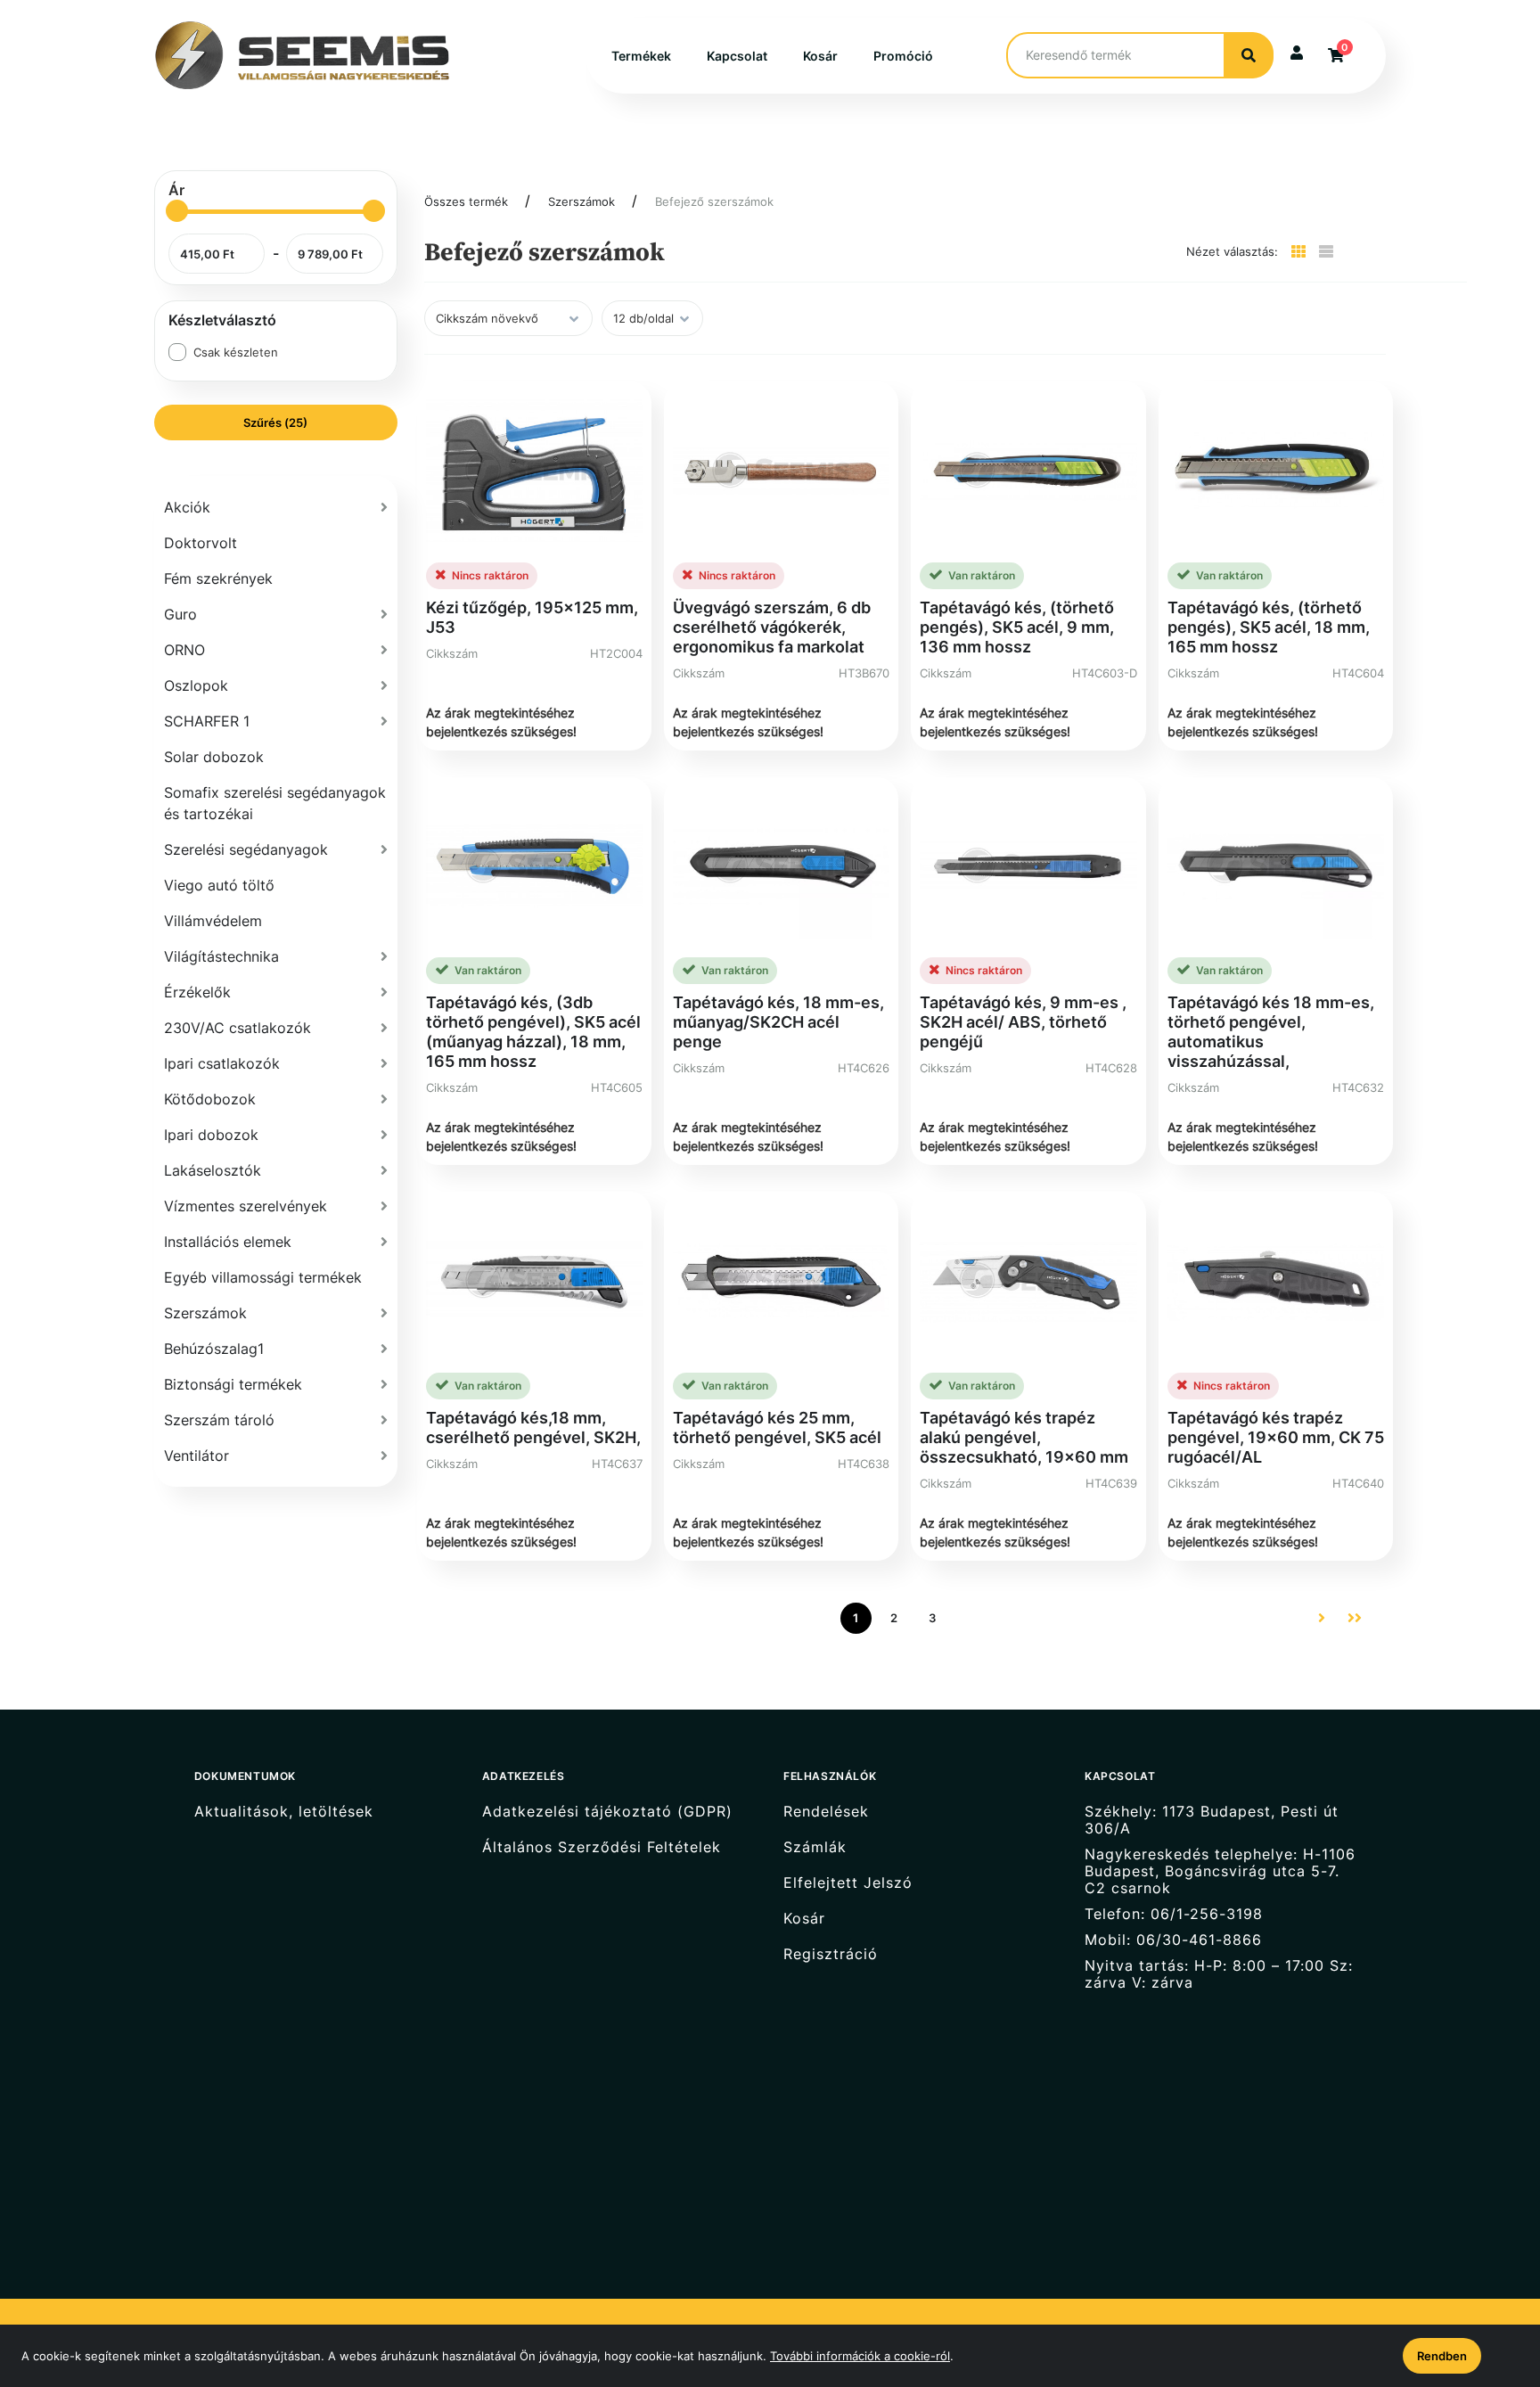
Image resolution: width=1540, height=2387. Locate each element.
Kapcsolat (737, 56)
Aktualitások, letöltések (284, 1811)
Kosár (820, 56)
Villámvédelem (213, 921)
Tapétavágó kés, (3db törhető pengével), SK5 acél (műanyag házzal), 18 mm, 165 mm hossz (533, 1032)
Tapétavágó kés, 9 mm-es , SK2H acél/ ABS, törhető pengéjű (1023, 1022)
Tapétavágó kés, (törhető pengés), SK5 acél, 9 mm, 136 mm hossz (1017, 627)
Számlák (815, 1847)
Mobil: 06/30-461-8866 (1173, 1940)
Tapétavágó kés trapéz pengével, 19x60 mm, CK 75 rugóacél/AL (1276, 1437)
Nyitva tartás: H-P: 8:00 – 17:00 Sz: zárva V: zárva (1219, 1974)
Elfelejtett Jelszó (848, 1883)
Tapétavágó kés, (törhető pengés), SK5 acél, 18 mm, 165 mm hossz (1269, 627)
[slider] (177, 211)
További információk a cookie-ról (860, 2356)
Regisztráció (831, 1954)
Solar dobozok (214, 757)
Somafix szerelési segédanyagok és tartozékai (275, 803)
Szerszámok (582, 201)
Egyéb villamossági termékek (263, 1277)
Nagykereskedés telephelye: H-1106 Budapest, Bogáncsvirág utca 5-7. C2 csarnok (1220, 1871)
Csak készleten (236, 352)
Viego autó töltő (219, 885)
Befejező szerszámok (714, 201)
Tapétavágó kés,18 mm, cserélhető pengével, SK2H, (533, 1427)
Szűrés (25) (275, 422)
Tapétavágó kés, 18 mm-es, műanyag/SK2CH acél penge (778, 1022)
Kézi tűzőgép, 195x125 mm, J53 (532, 617)
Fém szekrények (218, 578)
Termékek (641, 56)
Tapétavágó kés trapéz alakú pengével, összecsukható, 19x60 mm (1024, 1437)
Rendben (1442, 2356)
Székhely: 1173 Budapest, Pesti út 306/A (1212, 1820)
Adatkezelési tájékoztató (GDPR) (607, 1811)
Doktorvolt (201, 543)
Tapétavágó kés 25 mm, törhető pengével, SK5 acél (777, 1427)
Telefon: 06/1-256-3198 (1174, 1914)
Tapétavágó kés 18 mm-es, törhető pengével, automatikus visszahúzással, (1271, 1032)
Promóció (903, 56)
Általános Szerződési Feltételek (602, 1847)
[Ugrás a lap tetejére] (1486, 2279)
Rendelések (826, 1811)
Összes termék (466, 201)
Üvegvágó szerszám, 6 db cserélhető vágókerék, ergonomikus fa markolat (772, 627)
